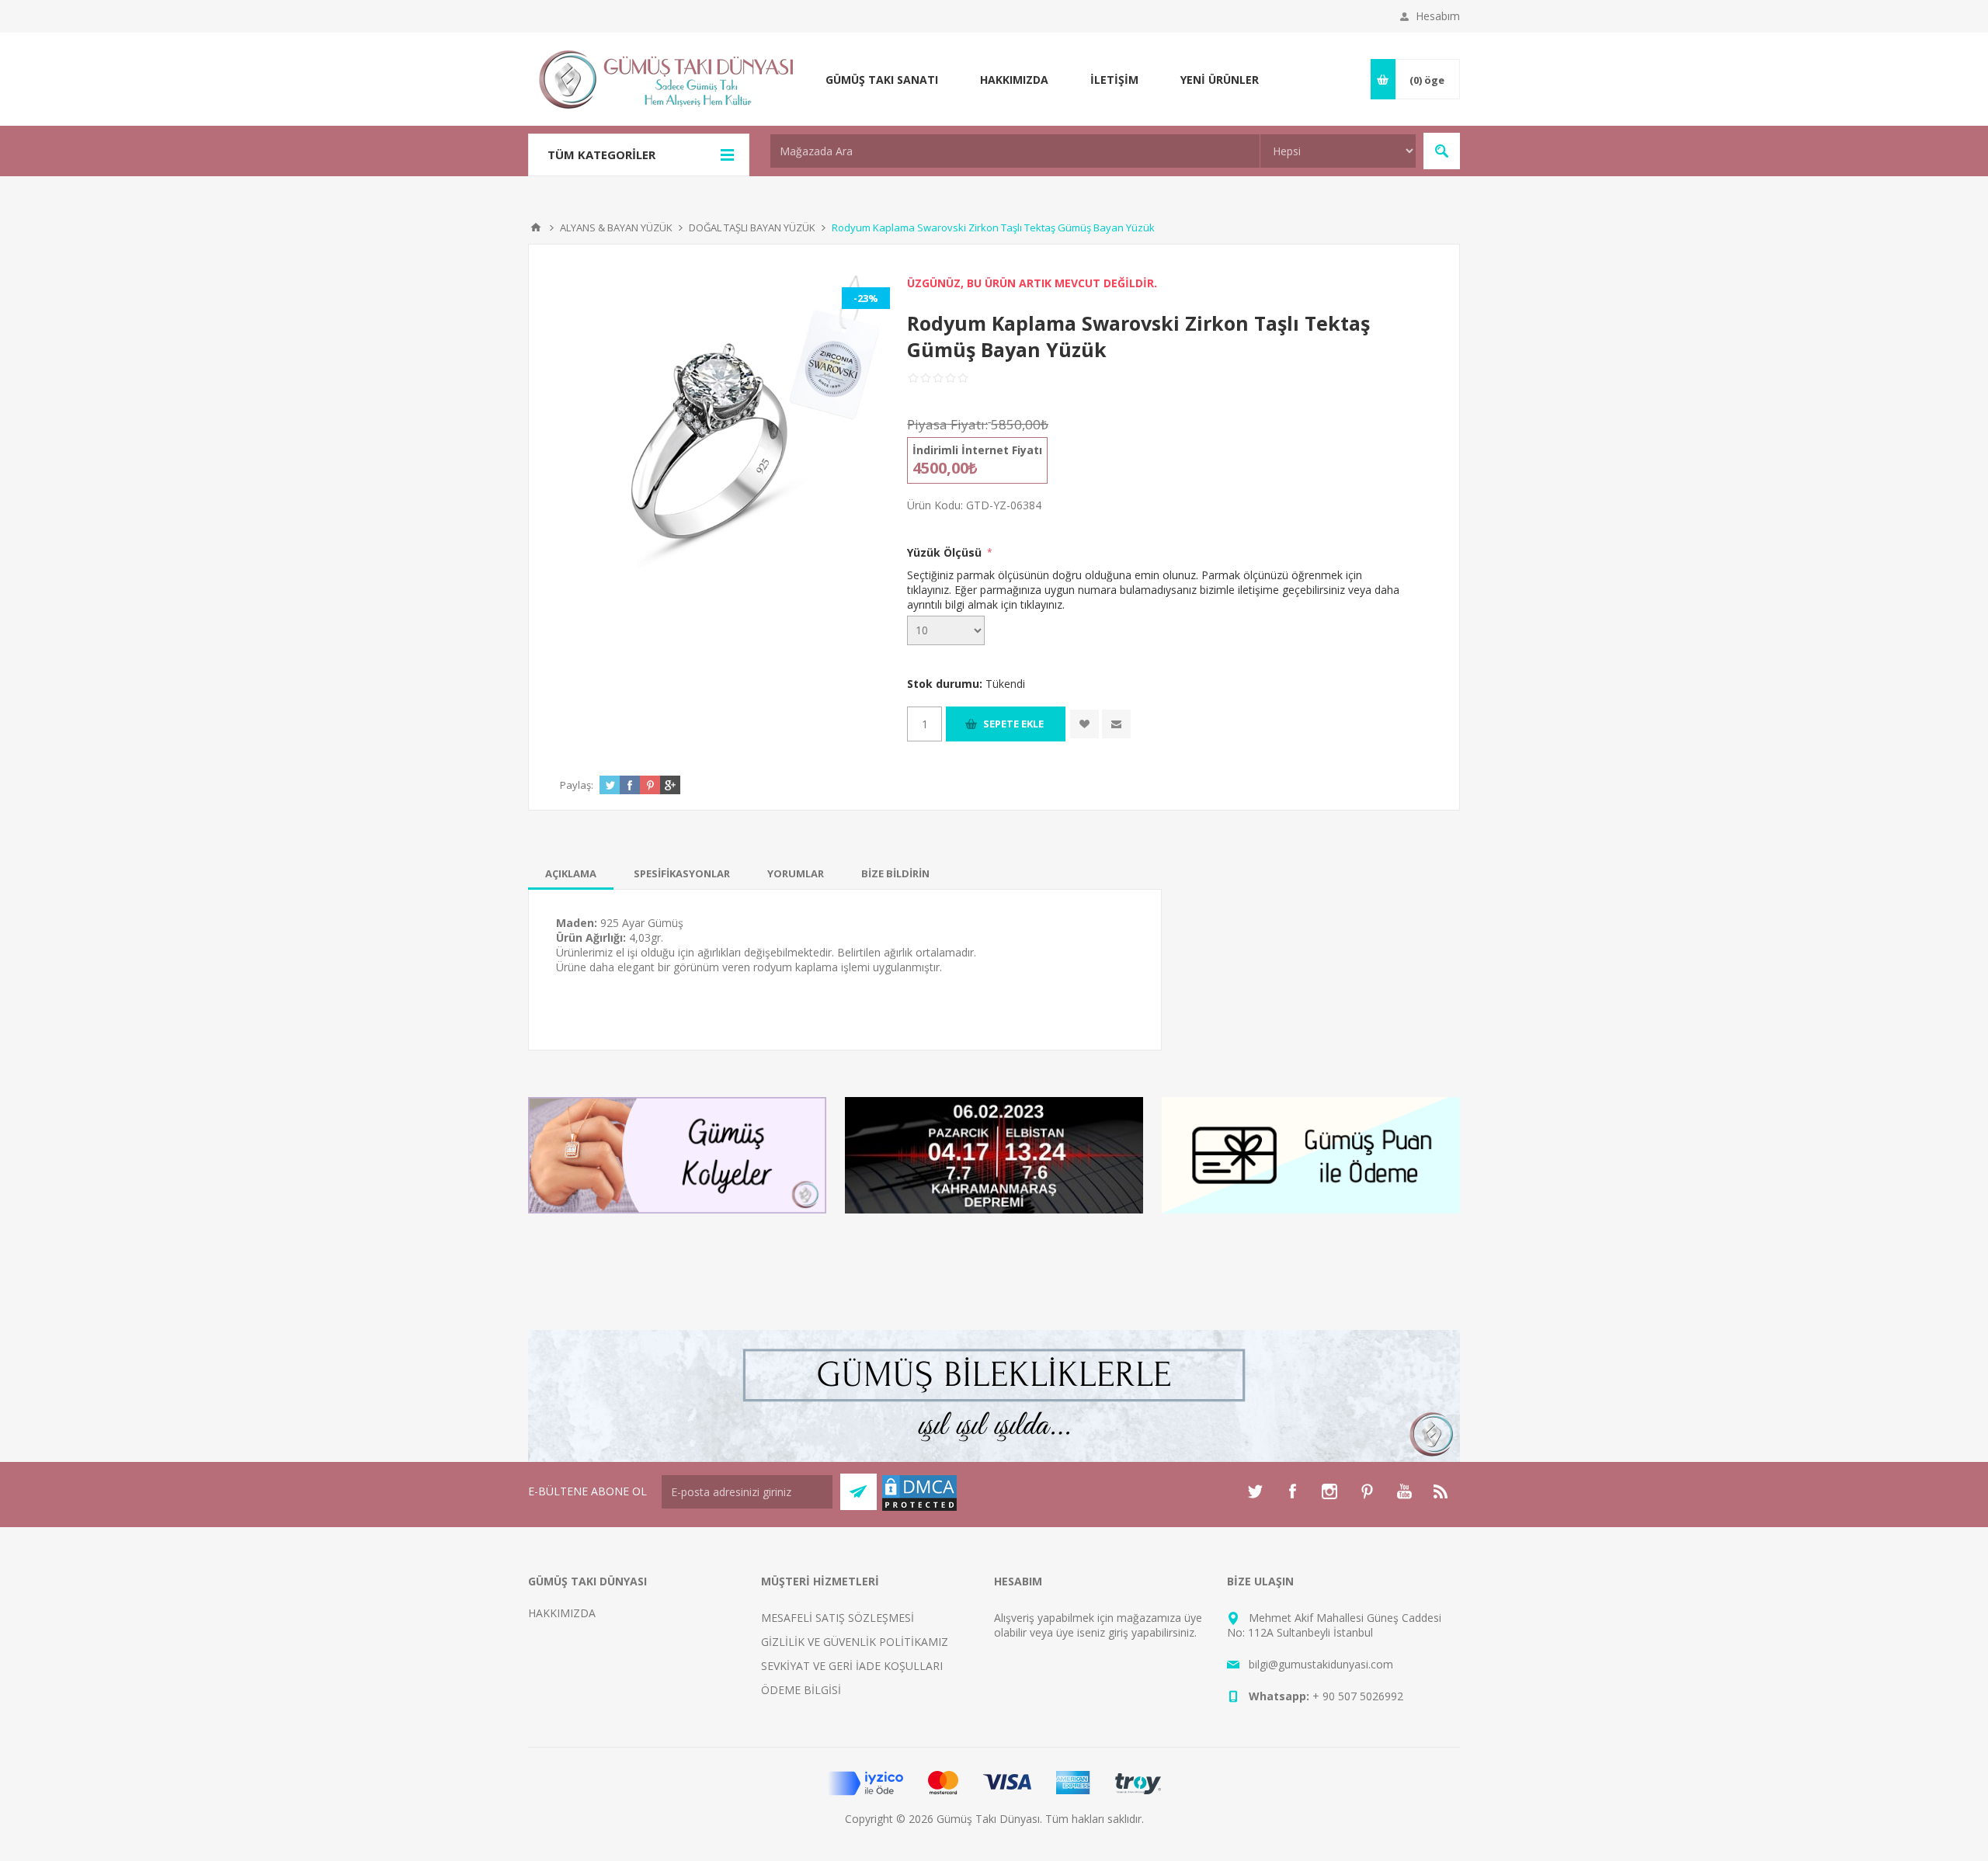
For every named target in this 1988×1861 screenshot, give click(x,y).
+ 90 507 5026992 (1358, 1696)
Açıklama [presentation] (571, 873)
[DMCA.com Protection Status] (919, 1508)
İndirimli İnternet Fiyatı (977, 450)
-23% (866, 298)
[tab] (571, 873)
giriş (1118, 1632)
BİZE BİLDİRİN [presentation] (895, 873)
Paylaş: (577, 785)
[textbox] (1015, 151)
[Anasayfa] (536, 227)
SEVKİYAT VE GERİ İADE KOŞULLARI (852, 1666)
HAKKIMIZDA (562, 1613)
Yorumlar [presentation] (796, 873)
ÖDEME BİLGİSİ (801, 1690)
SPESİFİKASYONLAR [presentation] (682, 873)
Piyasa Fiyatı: (947, 424)
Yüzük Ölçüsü (946, 552)
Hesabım (1438, 16)
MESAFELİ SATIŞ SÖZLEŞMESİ (838, 1618)
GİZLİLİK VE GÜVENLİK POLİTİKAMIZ (855, 1642)
